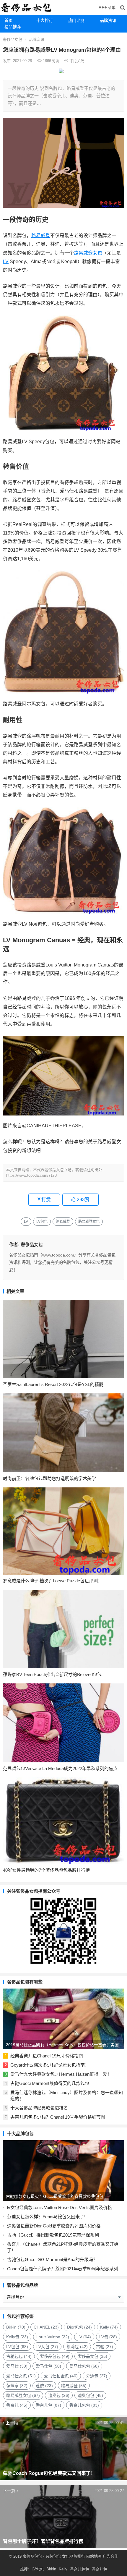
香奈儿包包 (84, 2405)
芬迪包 (97, 2376)
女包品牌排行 (74, 2556)
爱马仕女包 (21, 2376)
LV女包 (47, 2347)
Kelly (109, 2327)
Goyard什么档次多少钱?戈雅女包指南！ (50, 2065)
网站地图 (93, 2556)
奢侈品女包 (13, 39)
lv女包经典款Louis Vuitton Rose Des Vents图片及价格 (60, 2207)
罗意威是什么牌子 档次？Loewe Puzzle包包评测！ (53, 1581)
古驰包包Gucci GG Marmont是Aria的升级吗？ (52, 2260)
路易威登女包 (88, 253)
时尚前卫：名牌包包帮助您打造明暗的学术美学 (49, 1478)
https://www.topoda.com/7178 (31, 1175)
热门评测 (76, 20)
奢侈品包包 (55, 2356)
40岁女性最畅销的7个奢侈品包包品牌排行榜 (46, 1870)
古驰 (105, 2347)
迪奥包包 (90, 2395)
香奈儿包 (48, 2405)
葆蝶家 (17, 2386)
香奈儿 (17, 2405)
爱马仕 (17, 2366)
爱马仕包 (48, 2366)
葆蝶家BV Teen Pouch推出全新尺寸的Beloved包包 (52, 1674)
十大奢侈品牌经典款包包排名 (39, 2108)
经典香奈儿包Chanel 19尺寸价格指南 (47, 2056)
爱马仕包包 (84, 2366)
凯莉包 (77, 2347)
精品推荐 (13, 27)
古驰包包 (19, 2356)
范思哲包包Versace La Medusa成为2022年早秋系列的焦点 (60, 1768)
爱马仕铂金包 (61, 2376)
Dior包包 (79, 2327)
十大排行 (45, 20)
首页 (9, 20)
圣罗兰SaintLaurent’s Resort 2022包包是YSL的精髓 (53, 1384)
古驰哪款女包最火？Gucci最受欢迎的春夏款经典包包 (55, 2196)
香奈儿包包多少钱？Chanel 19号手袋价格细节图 (58, 2117)
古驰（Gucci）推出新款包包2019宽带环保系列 (53, 2235)
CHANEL (46, 2327)
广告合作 (110, 2556)
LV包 (108, 2337)
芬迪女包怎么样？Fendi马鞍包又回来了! (46, 2217)
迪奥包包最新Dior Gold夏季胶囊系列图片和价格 (54, 2226)
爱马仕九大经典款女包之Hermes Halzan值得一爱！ (61, 2074)
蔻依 (44, 2386)
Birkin (16, 2327)
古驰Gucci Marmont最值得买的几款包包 (50, 2083)
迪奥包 (59, 2395)
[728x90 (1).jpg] (61, 72)
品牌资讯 (37, 39)
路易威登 (41, 235)
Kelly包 (17, 2337)
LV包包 (42, 1222)
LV (6, 262)
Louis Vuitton (53, 2337)
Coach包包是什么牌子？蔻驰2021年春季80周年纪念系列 (63, 2269)
